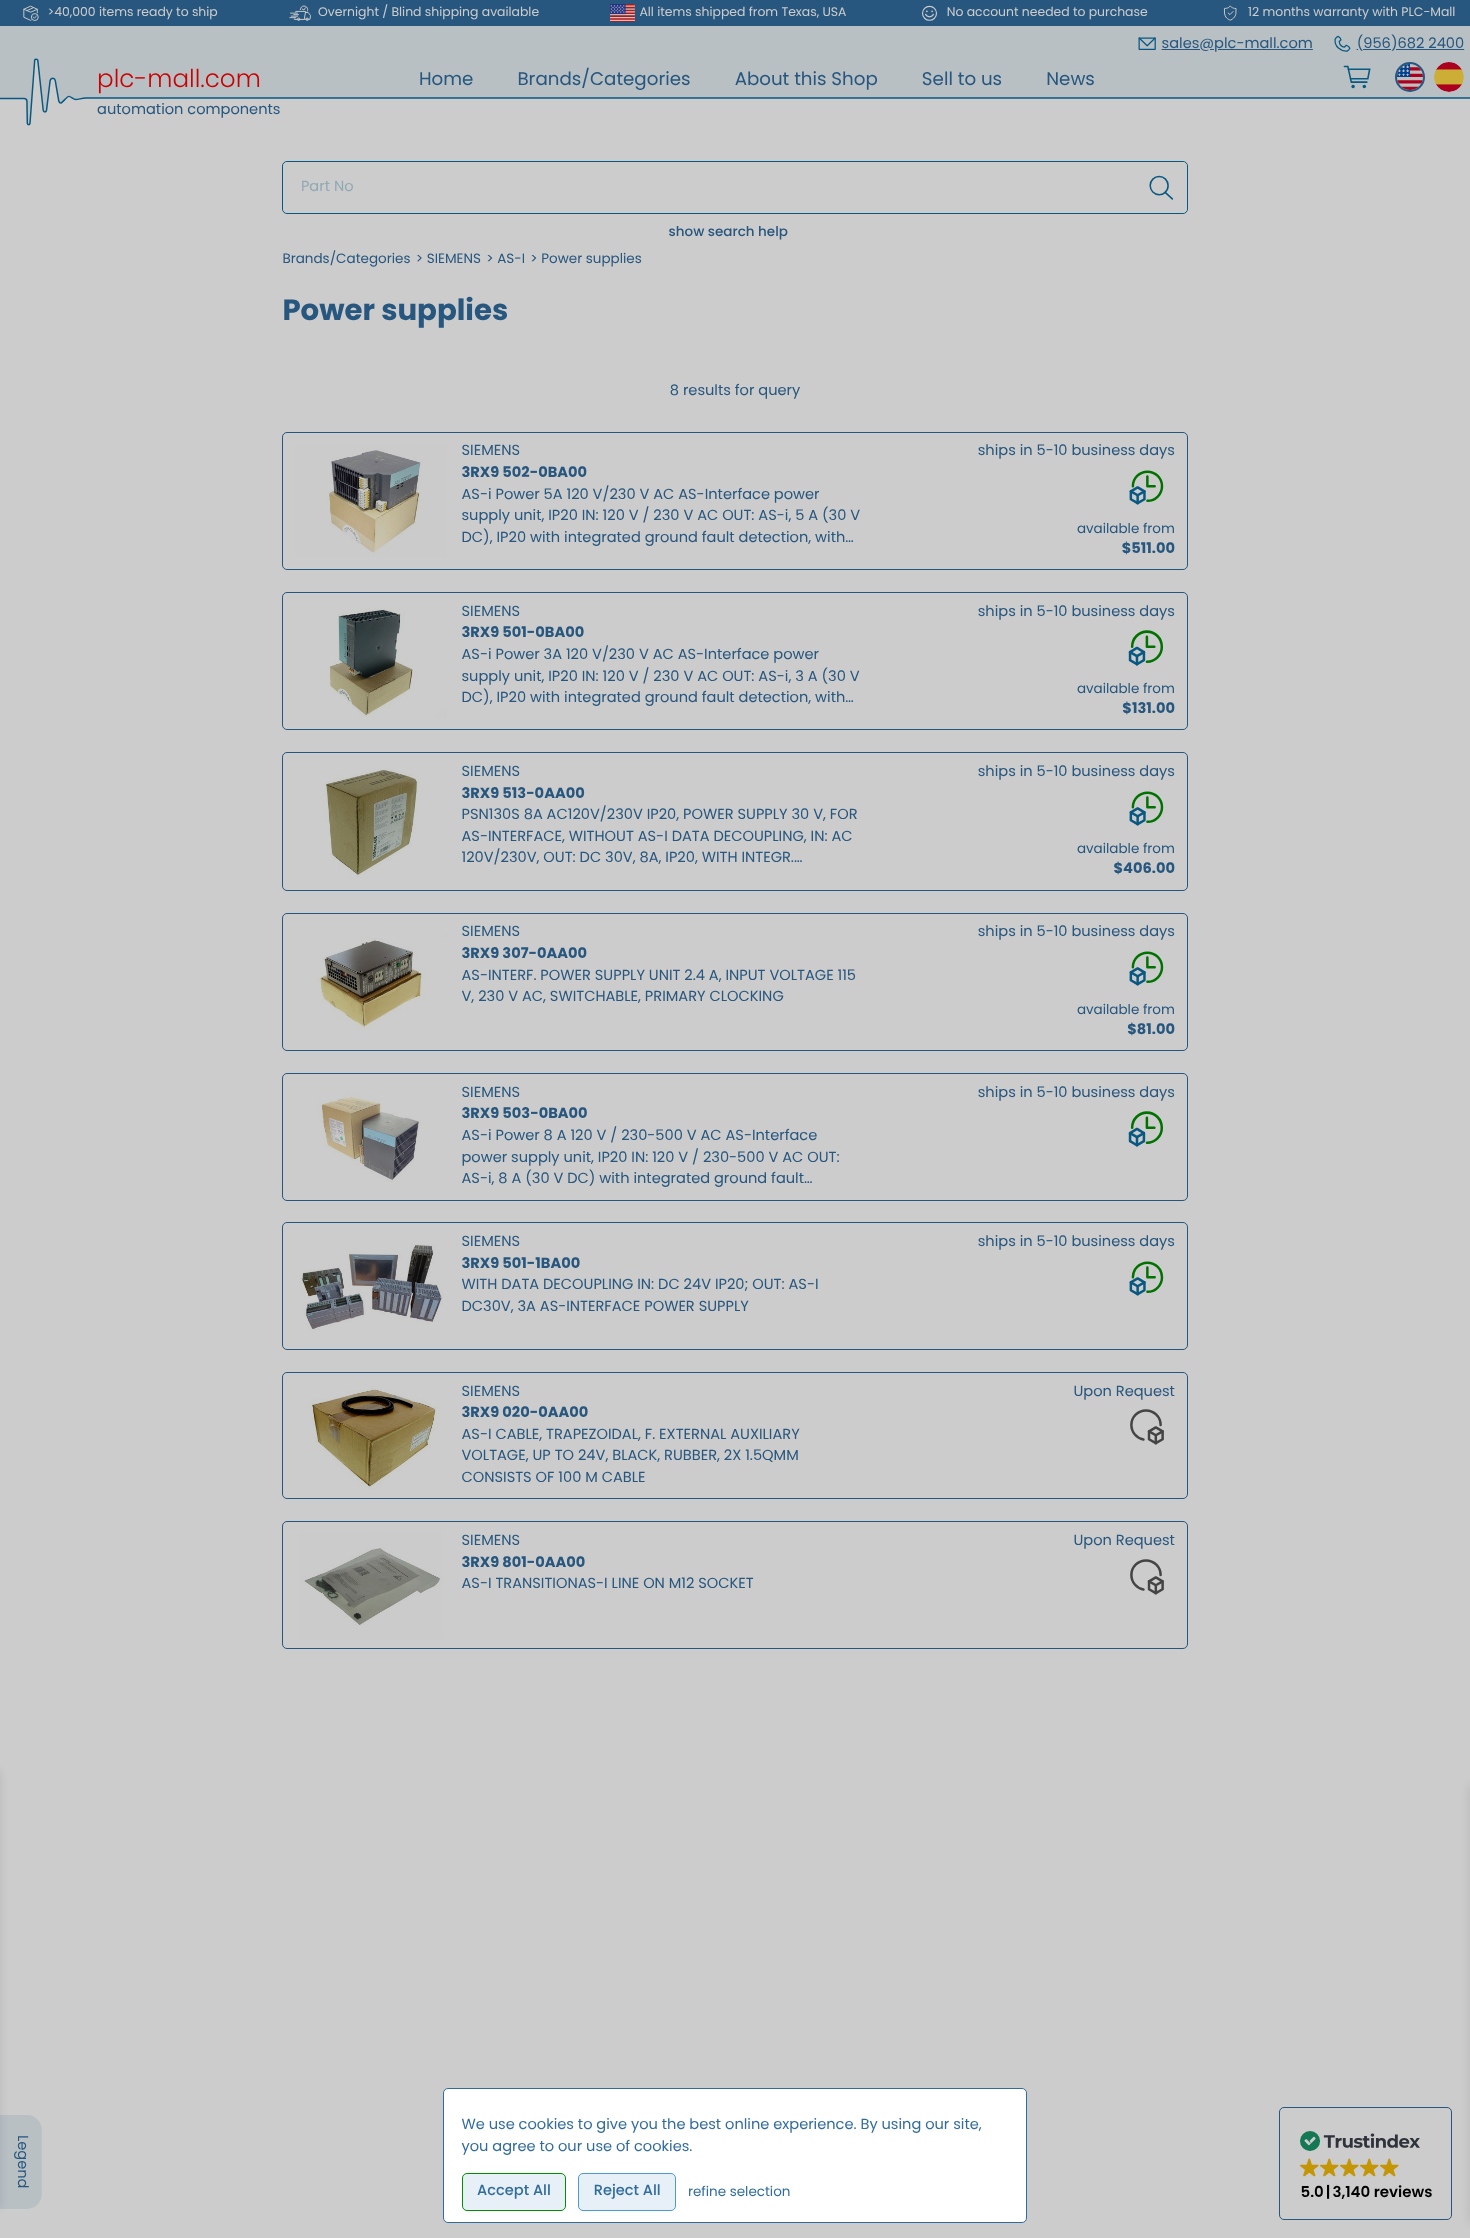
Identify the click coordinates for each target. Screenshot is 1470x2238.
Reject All (627, 2191)
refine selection (739, 2191)
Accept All (514, 2191)
